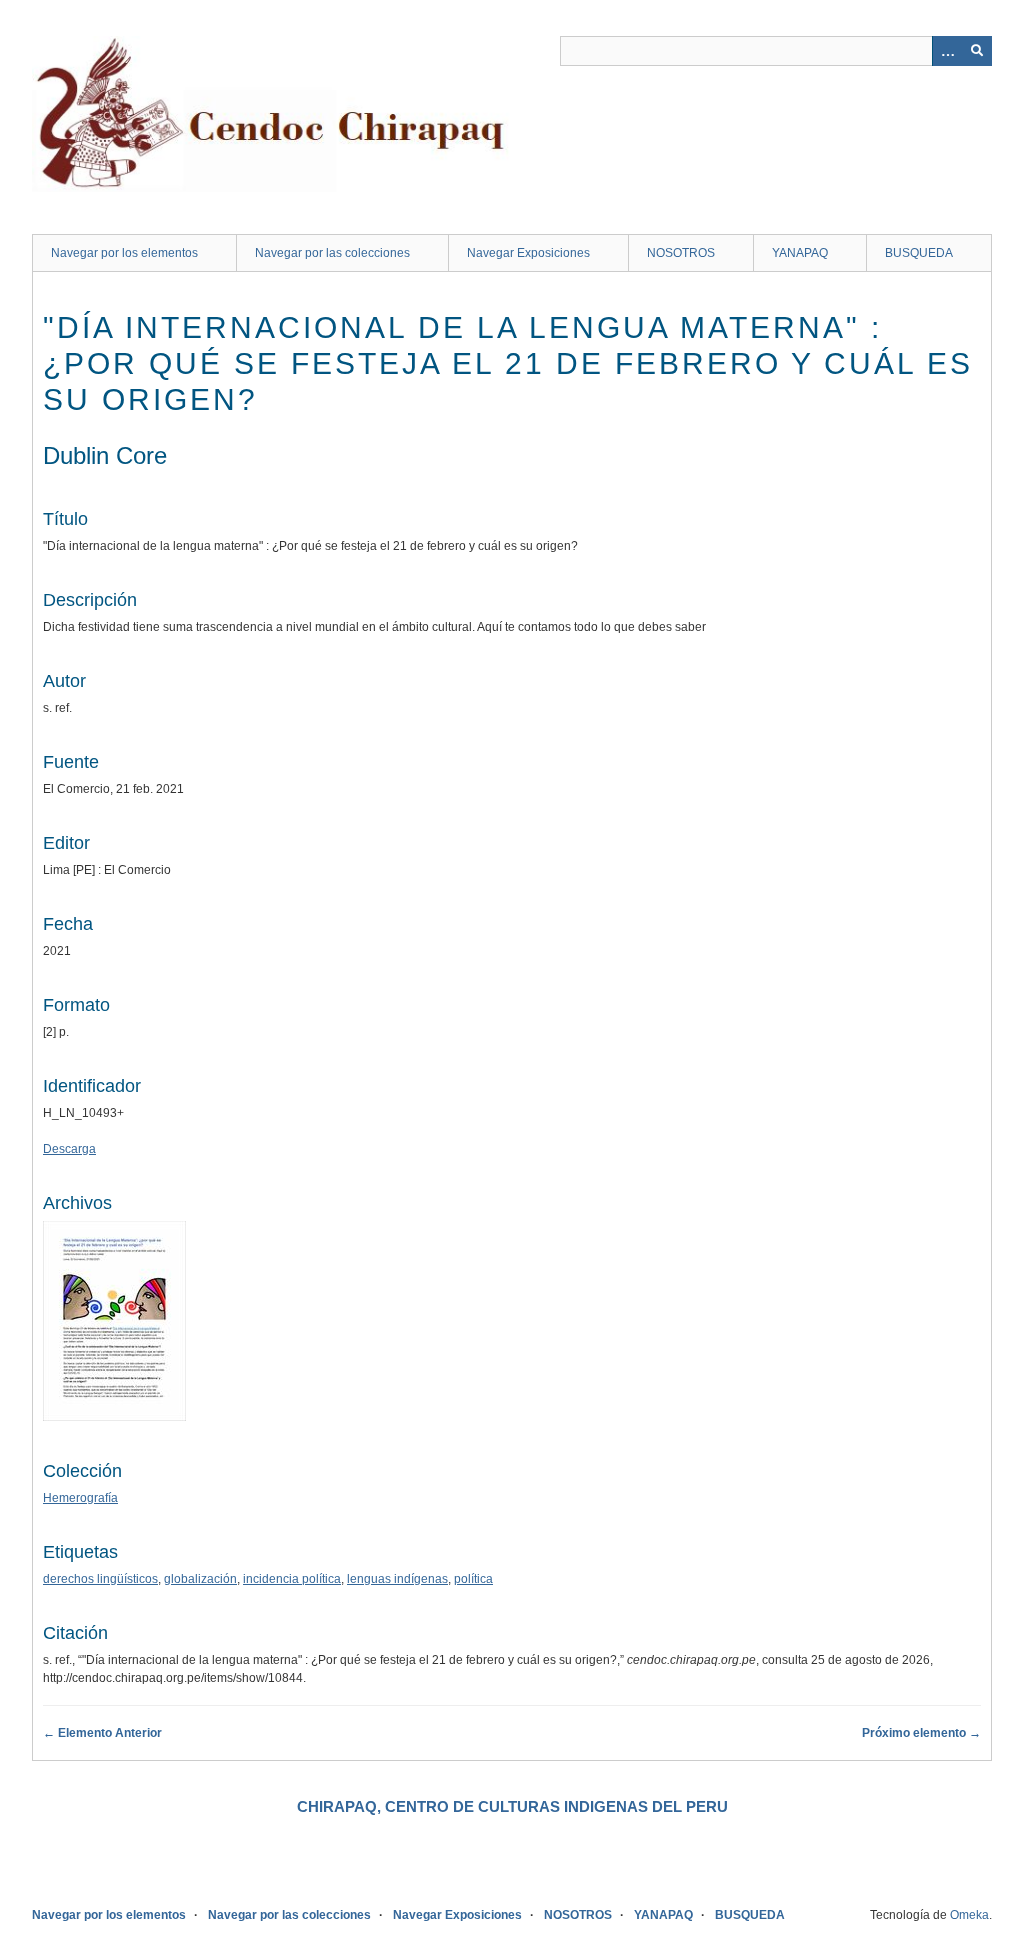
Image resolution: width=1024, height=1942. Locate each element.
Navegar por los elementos (124, 253)
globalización (200, 1579)
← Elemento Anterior (102, 1733)
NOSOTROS (681, 253)
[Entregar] (977, 51)
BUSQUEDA (919, 253)
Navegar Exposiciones (528, 253)
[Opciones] (947, 51)
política (473, 1579)
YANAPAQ (800, 253)
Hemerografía (80, 1498)
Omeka (969, 1915)
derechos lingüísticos (100, 1579)
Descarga (69, 1149)
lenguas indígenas (397, 1579)
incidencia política (292, 1579)
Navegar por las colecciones (332, 253)
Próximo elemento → (921, 1733)
